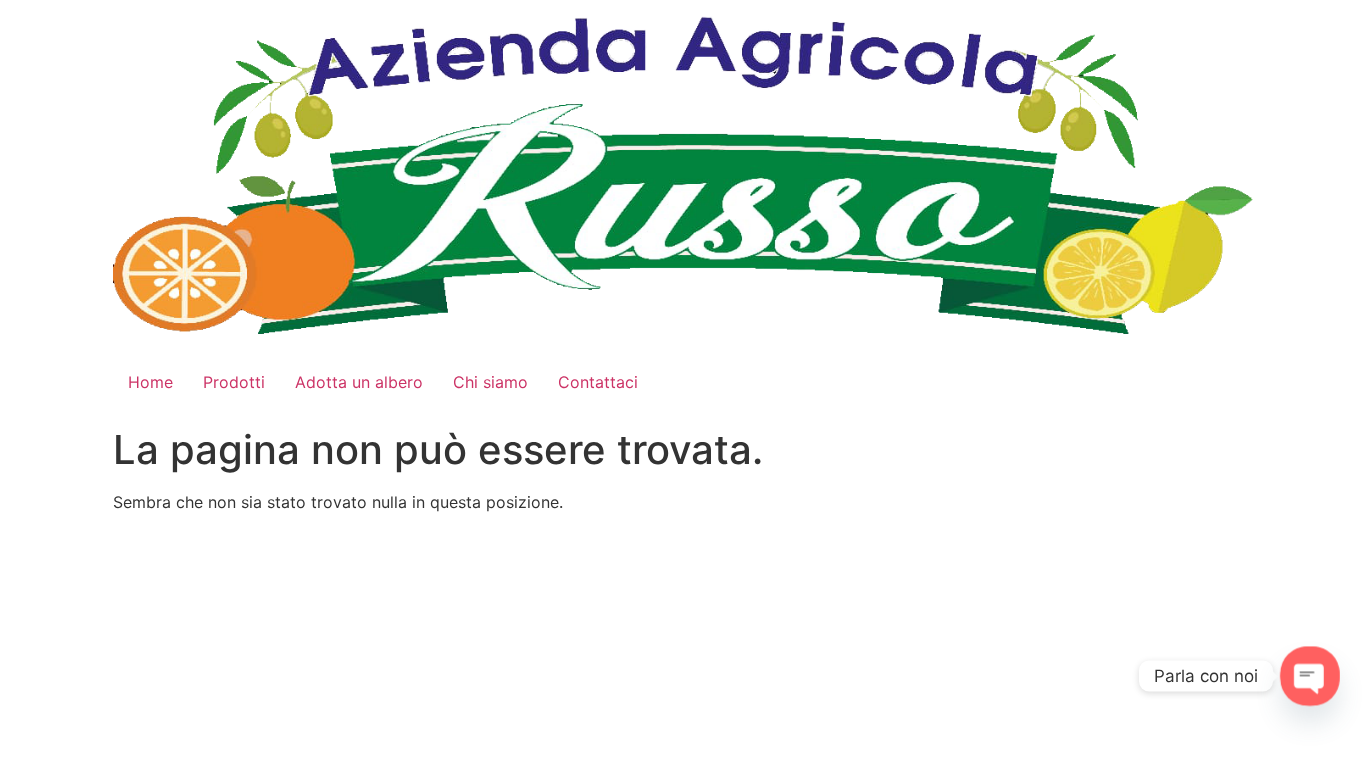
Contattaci (598, 382)
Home (150, 382)
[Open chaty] (1310, 676)
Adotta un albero (359, 382)
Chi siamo (490, 382)
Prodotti (234, 382)
